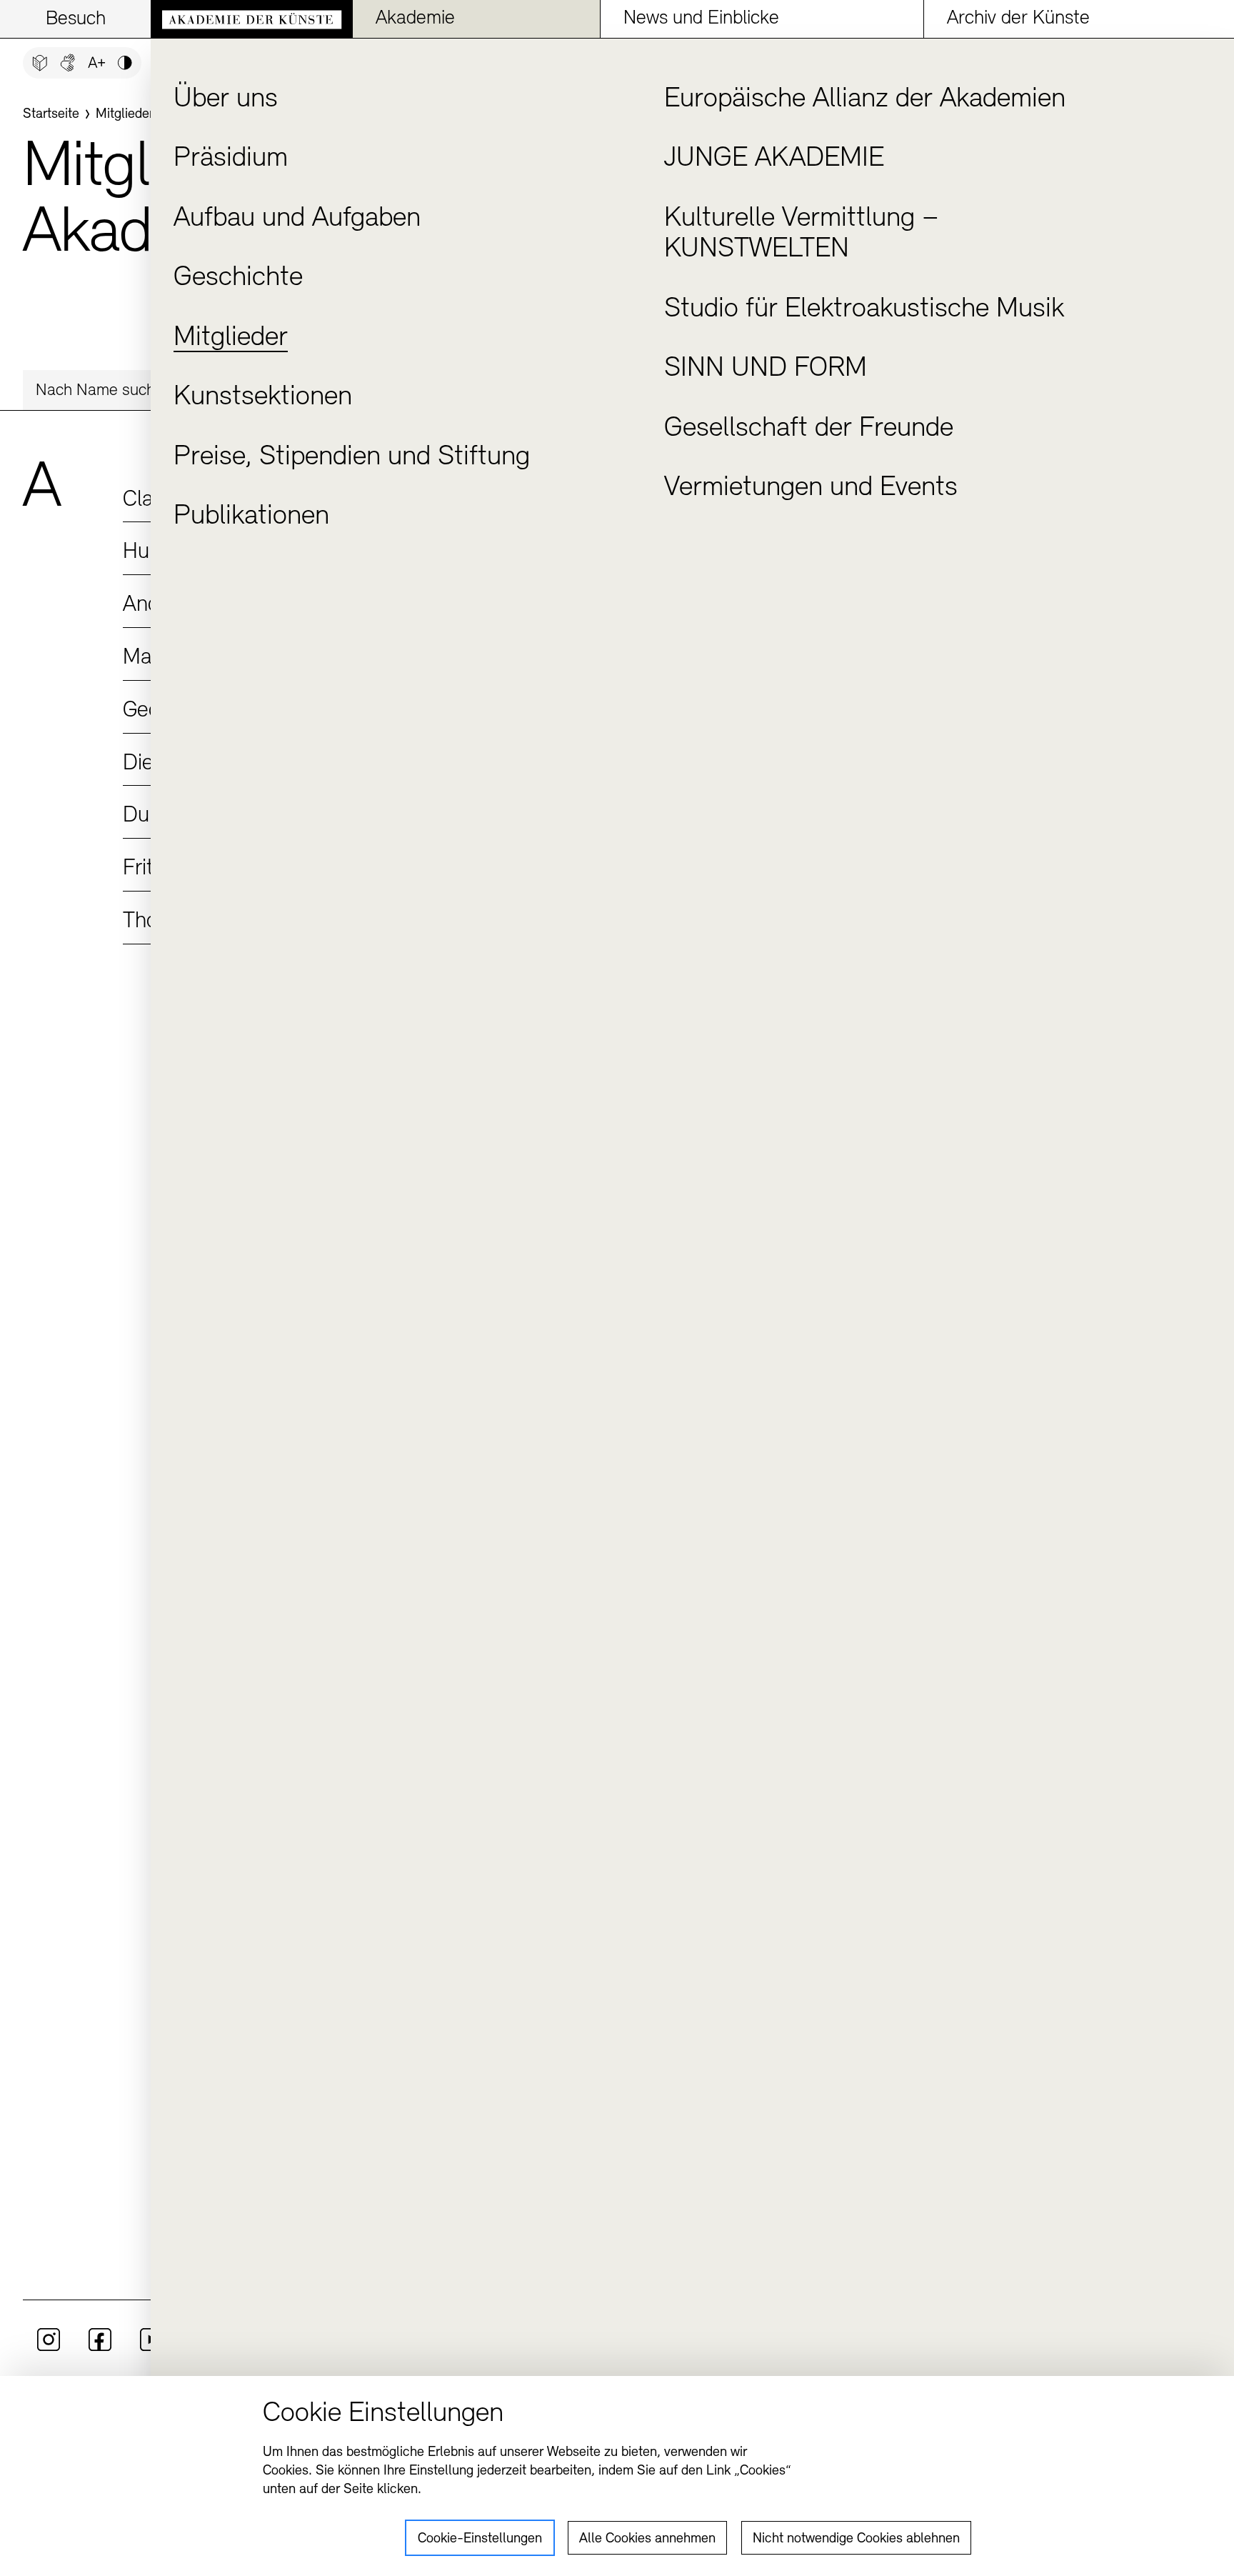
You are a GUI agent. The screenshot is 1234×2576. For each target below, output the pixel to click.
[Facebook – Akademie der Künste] (100, 2348)
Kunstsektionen (263, 397)
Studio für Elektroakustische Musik (864, 309)
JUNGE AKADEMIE (774, 159)
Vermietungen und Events (811, 488)
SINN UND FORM (766, 369)
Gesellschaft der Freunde (809, 429)
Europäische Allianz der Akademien (865, 99)
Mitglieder (231, 338)
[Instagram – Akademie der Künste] (49, 2348)
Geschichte (238, 278)
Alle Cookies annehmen (647, 2539)
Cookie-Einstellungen (480, 2539)
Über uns (226, 99)
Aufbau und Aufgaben (297, 219)
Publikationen (251, 516)
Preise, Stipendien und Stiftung (352, 457)
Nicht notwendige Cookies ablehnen (856, 2539)
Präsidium (231, 159)
